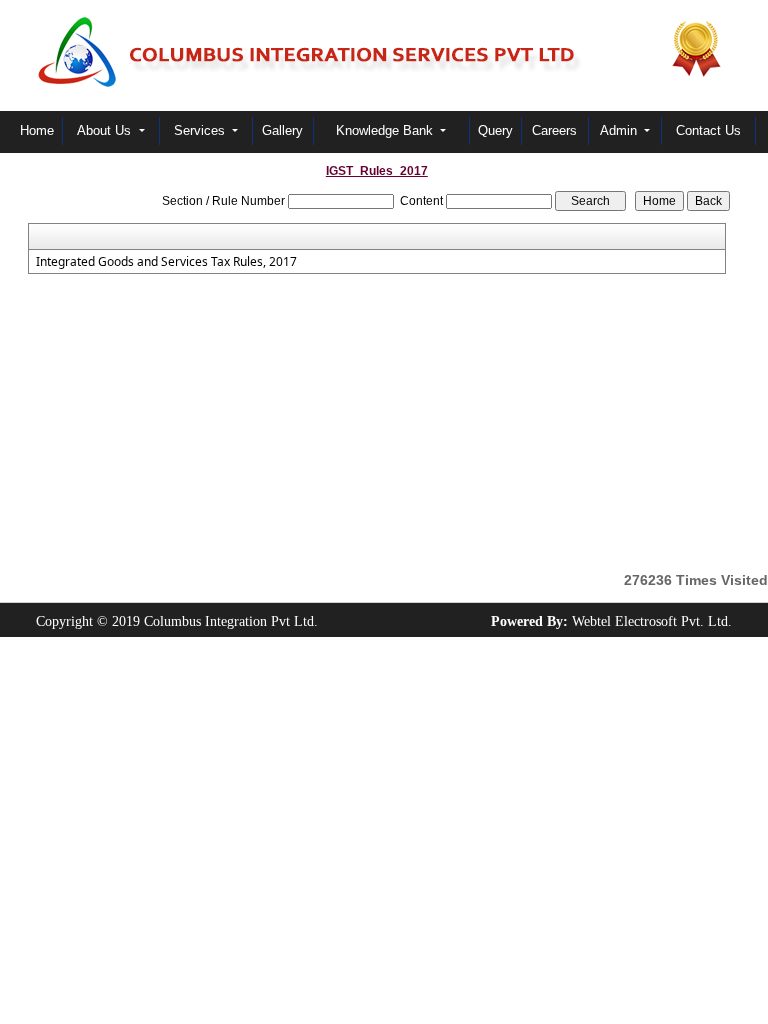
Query (495, 130)
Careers (554, 130)
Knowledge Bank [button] (386, 130)
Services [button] (201, 130)
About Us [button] (106, 130)
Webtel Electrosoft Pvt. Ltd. (652, 621)
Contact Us (708, 130)
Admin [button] (620, 130)
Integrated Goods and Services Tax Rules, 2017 (166, 262)
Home (37, 130)
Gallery (282, 130)
